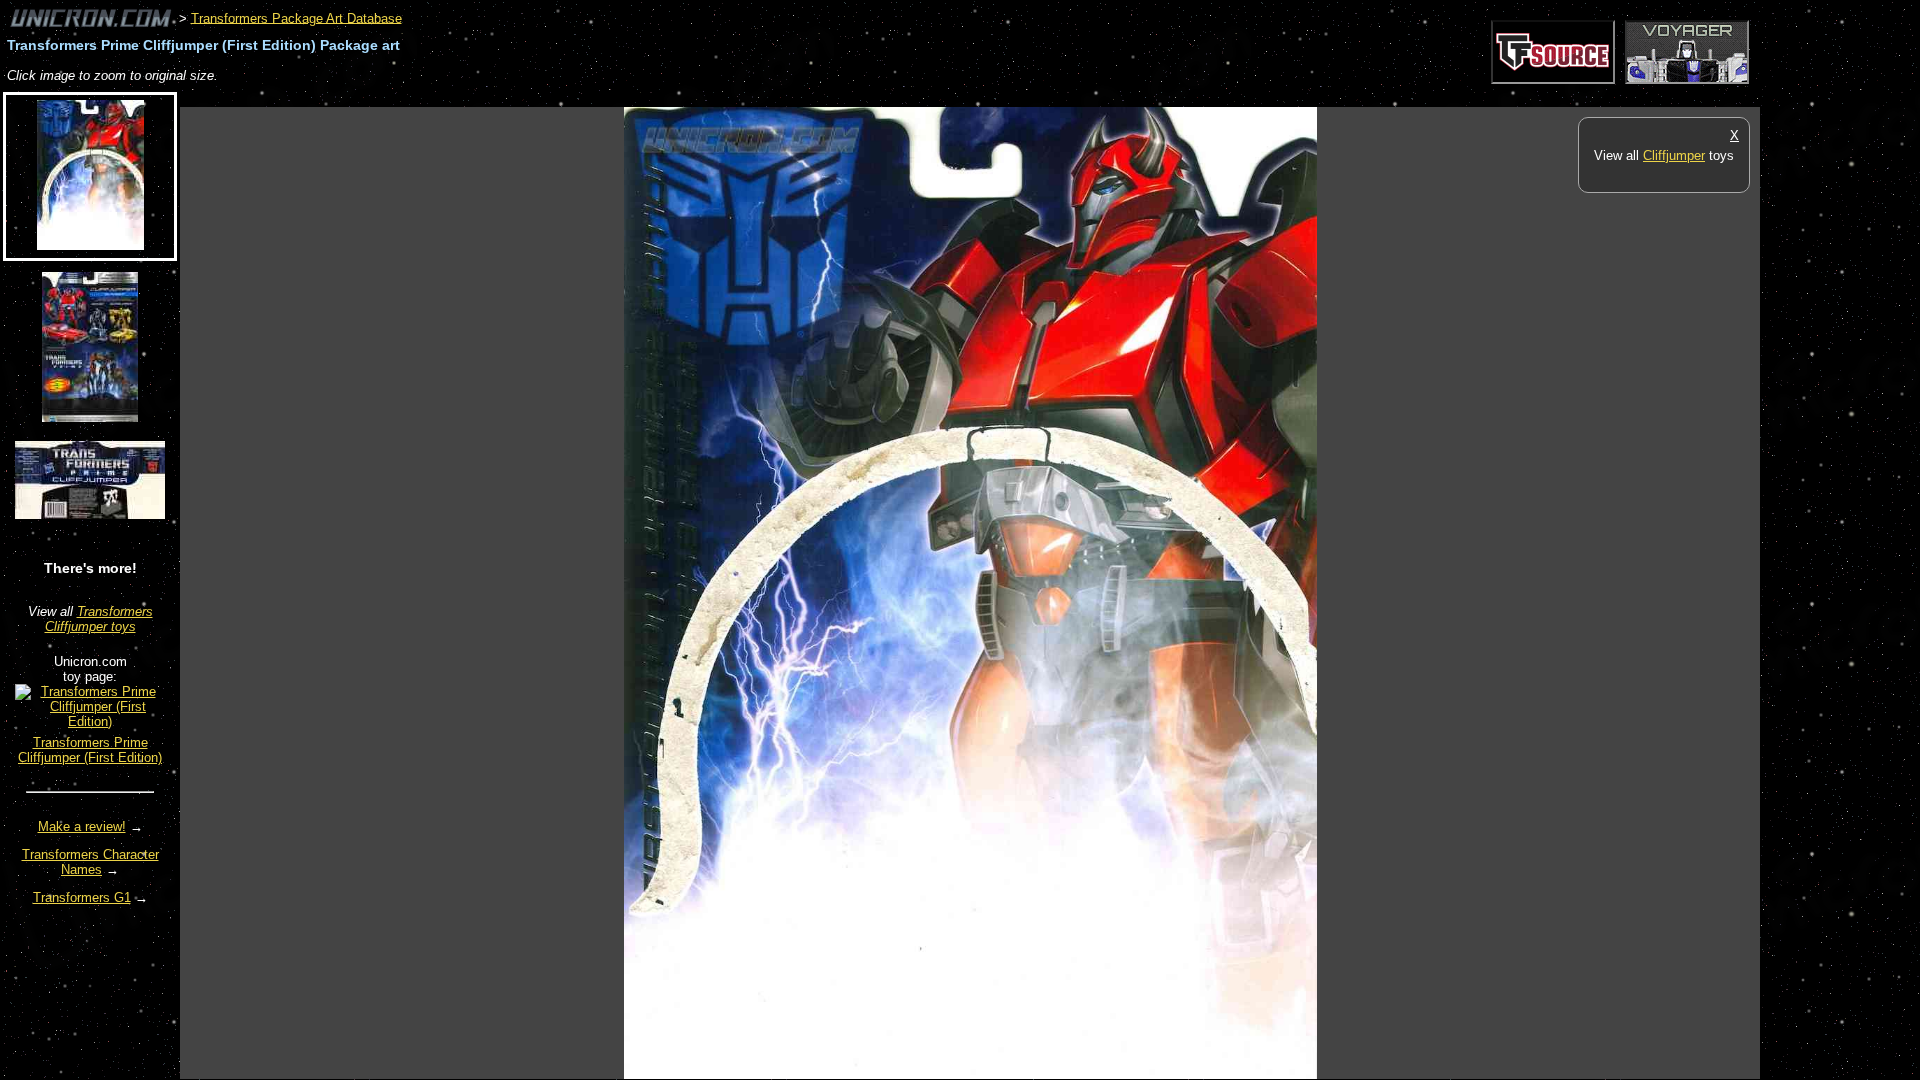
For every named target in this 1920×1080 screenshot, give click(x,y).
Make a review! (82, 826)
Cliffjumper (1674, 155)
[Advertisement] (544, 96)
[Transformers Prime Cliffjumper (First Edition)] (90, 721)
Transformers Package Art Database (296, 17)
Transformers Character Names (90, 862)
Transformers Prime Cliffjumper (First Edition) (90, 750)
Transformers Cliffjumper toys (99, 619)
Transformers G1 (82, 897)
